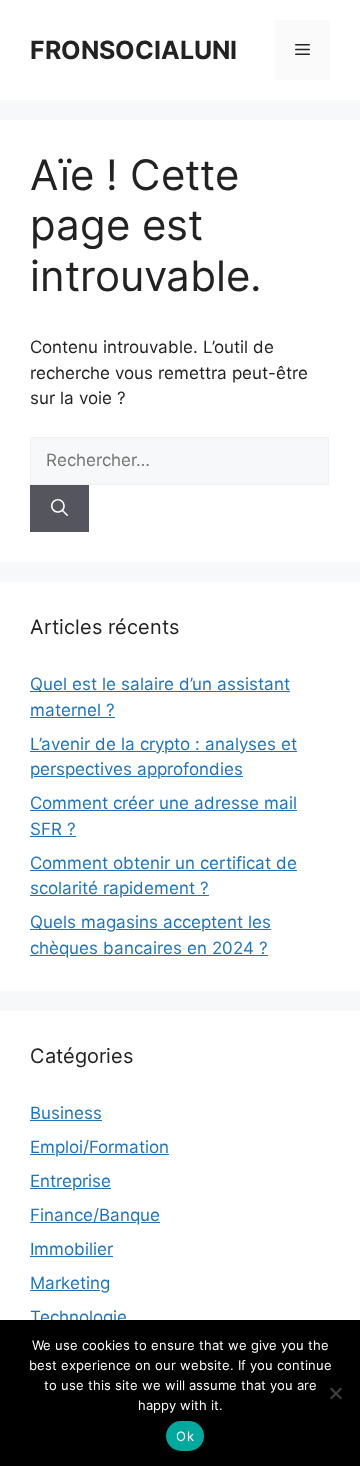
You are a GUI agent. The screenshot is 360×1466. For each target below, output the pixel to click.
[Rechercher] (59, 509)
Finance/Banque (95, 1215)
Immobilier (71, 1249)
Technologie (78, 1317)
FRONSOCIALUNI (133, 50)
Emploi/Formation (99, 1147)
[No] (335, 1393)
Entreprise (70, 1181)
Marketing (70, 1283)
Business (66, 1113)
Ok (185, 1436)
